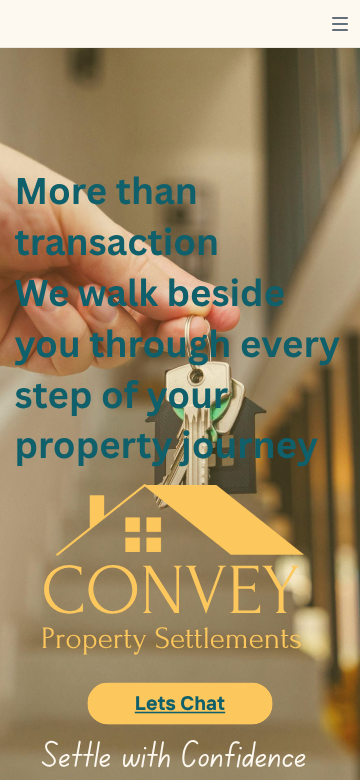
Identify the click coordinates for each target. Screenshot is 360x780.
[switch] (340, 24)
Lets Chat (180, 703)
